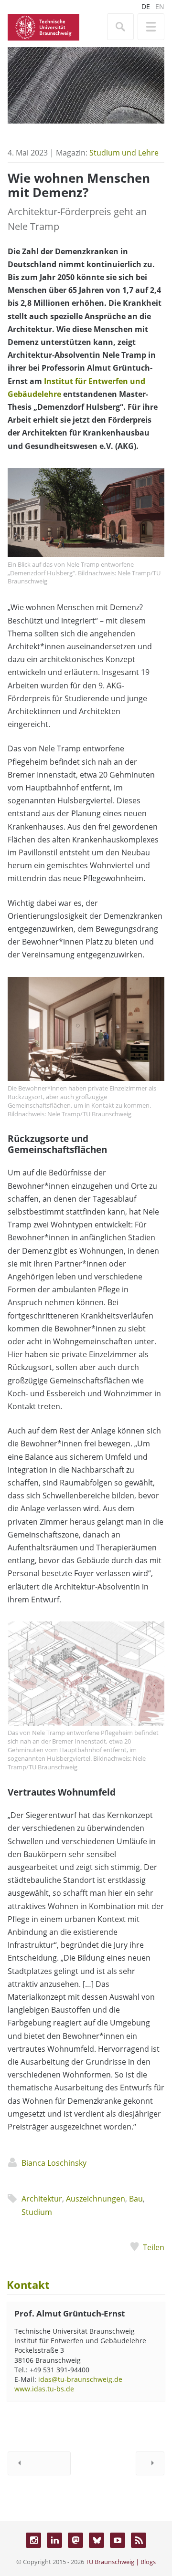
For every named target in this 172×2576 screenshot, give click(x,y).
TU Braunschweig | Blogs (121, 2562)
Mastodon (75, 2540)
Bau (136, 2199)
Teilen (154, 2247)
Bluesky (97, 2540)
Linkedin (54, 2540)
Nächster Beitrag (150, 2463)
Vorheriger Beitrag (39, 2463)
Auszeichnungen (96, 2199)
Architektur (42, 2199)
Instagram (33, 2540)
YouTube (118, 2540)
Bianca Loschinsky (54, 2163)
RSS (139, 2540)
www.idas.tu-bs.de (44, 2389)
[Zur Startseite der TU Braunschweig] (43, 26)
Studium (37, 2212)
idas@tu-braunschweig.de (80, 2379)
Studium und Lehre (124, 153)
